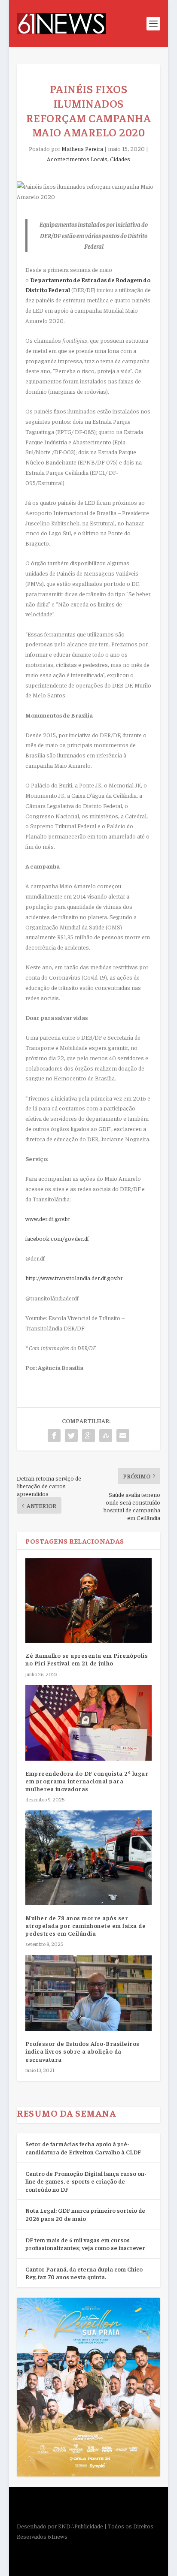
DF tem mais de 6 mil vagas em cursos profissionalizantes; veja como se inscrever (85, 2244)
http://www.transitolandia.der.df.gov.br (74, 1278)
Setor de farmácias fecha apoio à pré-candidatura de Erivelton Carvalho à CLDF (83, 2148)
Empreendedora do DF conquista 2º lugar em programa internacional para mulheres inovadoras (87, 1781)
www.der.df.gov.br (48, 1219)
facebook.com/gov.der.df (57, 1238)
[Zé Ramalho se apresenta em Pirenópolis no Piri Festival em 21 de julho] (88, 1600)
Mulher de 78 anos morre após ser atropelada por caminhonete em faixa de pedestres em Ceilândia (85, 1925)
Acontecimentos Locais (77, 159)
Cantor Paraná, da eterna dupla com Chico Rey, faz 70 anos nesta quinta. (84, 2273)
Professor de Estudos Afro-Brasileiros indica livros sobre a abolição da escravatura (82, 2051)
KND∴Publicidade (81, 2526)
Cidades (120, 159)
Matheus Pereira (82, 148)
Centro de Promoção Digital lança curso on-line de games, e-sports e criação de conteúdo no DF (86, 2181)
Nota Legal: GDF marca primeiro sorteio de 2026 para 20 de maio (85, 2214)
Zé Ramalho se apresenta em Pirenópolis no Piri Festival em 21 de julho (87, 1659)
